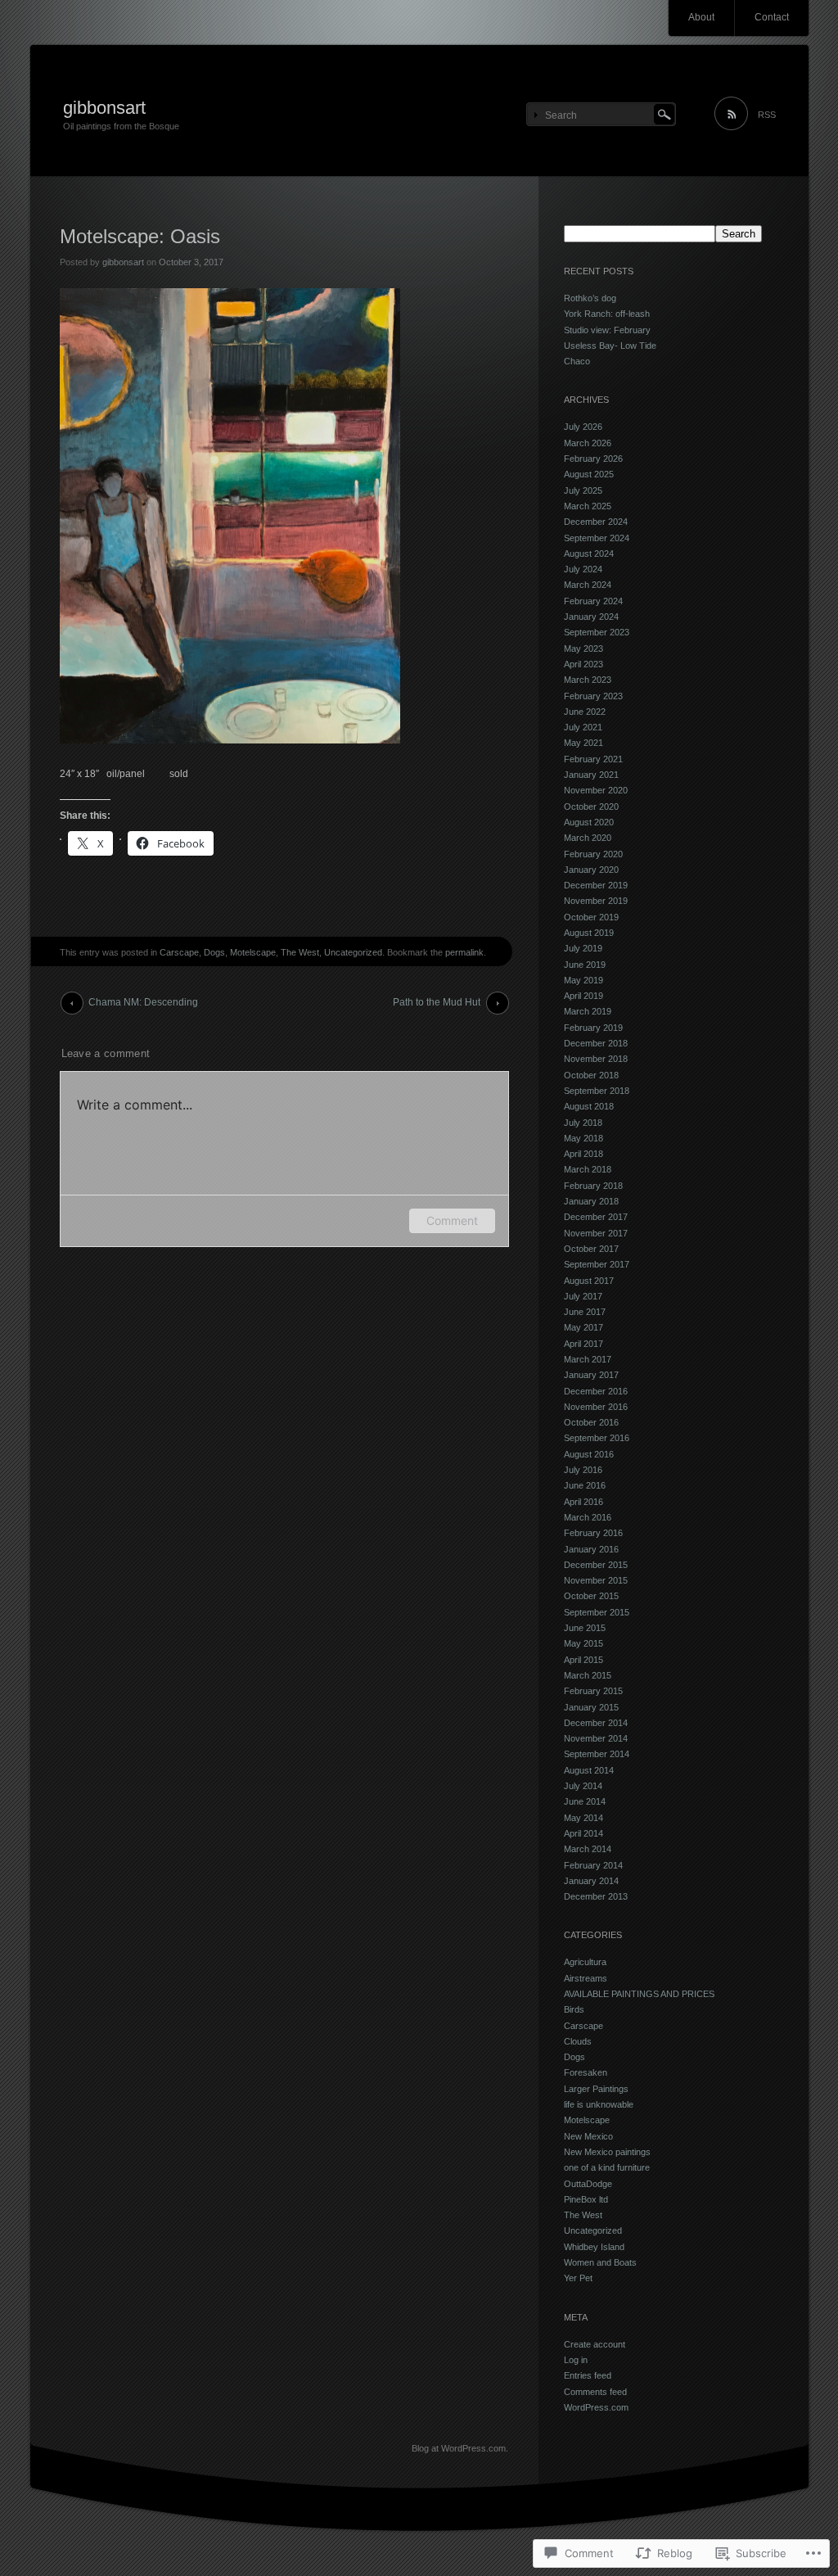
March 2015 (588, 1675)
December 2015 (596, 1565)
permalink (464, 952)
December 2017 (596, 1217)
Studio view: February (607, 330)
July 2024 (583, 569)
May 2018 (583, 1138)
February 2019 (593, 1028)
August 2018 (589, 1106)
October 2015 (591, 1596)
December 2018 (596, 1043)
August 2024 (589, 554)
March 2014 (588, 1849)
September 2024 (597, 538)
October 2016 (591, 1422)
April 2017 (583, 1344)
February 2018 (593, 1186)
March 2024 (588, 585)
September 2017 (597, 1264)
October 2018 (591, 1075)
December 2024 (596, 522)
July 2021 (583, 727)
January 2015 (591, 1707)
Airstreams (586, 1978)
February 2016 (593, 1533)
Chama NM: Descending (143, 1002)
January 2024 (591, 617)
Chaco (577, 361)
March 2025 (588, 506)
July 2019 (583, 948)
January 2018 (591, 1201)
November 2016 (596, 1407)
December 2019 (596, 885)
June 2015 (585, 1628)
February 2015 (593, 1691)
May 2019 (583, 980)
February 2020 (593, 854)
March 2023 (588, 680)
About (701, 17)
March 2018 (588, 1169)
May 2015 (583, 1643)
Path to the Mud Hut (437, 1002)
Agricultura (585, 1962)
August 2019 (589, 933)
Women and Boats (600, 2262)
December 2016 (596, 1391)
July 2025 (583, 490)
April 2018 (583, 1154)
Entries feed (588, 2375)
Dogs (214, 952)
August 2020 (589, 822)
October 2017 (591, 1249)
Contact (772, 17)
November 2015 (596, 1580)
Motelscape (253, 952)
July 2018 (583, 1123)
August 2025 (589, 474)
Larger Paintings (596, 2089)
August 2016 (589, 1454)
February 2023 (593, 696)
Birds (574, 2009)
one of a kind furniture (607, 2167)
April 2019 (583, 996)
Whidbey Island (594, 2247)
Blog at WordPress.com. (460, 2448)
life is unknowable (599, 2104)
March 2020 (588, 838)
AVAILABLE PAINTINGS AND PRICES (639, 1994)
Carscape (179, 952)
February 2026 (593, 459)
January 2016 (591, 1549)
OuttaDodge (588, 2184)
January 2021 (591, 775)
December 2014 (596, 1723)
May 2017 (583, 1327)
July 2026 (583, 427)
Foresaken (586, 2072)
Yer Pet (578, 2278)
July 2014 (583, 1786)
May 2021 (583, 743)
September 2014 (597, 1754)
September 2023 (597, 632)
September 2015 (597, 1612)
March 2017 (588, 1359)
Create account (595, 2344)
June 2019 (585, 965)
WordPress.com (596, 2407)
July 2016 (583, 1470)
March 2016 (588, 1517)
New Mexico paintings (607, 2152)
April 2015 (583, 1660)
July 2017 (583, 1296)
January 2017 (591, 1375)
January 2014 (591, 1881)
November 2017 (596, 1233)
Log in (576, 2360)
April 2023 (583, 664)
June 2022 (585, 712)
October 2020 (591, 807)
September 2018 (597, 1091)
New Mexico (588, 2136)
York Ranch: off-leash (607, 314)
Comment (452, 1220)
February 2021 (593, 759)
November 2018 (596, 1059)
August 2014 (589, 1770)
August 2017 (589, 1281)
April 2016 (583, 1502)
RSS (767, 115)
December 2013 (596, 1896)
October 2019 (591, 917)
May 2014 (583, 1818)
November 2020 (596, 790)
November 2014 (596, 1738)
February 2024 (593, 601)
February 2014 (593, 1865)
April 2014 (583, 1833)
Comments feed (595, 2392)
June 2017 (585, 1312)
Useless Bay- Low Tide (610, 346)
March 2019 (588, 1011)
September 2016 (597, 1438)
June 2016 (585, 1485)
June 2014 (585, 1801)
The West (300, 952)
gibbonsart (104, 108)
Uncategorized (353, 952)
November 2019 (596, 901)
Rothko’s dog (590, 298)
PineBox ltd (586, 2199)
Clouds (578, 2041)
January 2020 (591, 870)
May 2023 (583, 649)
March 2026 (588, 443)
